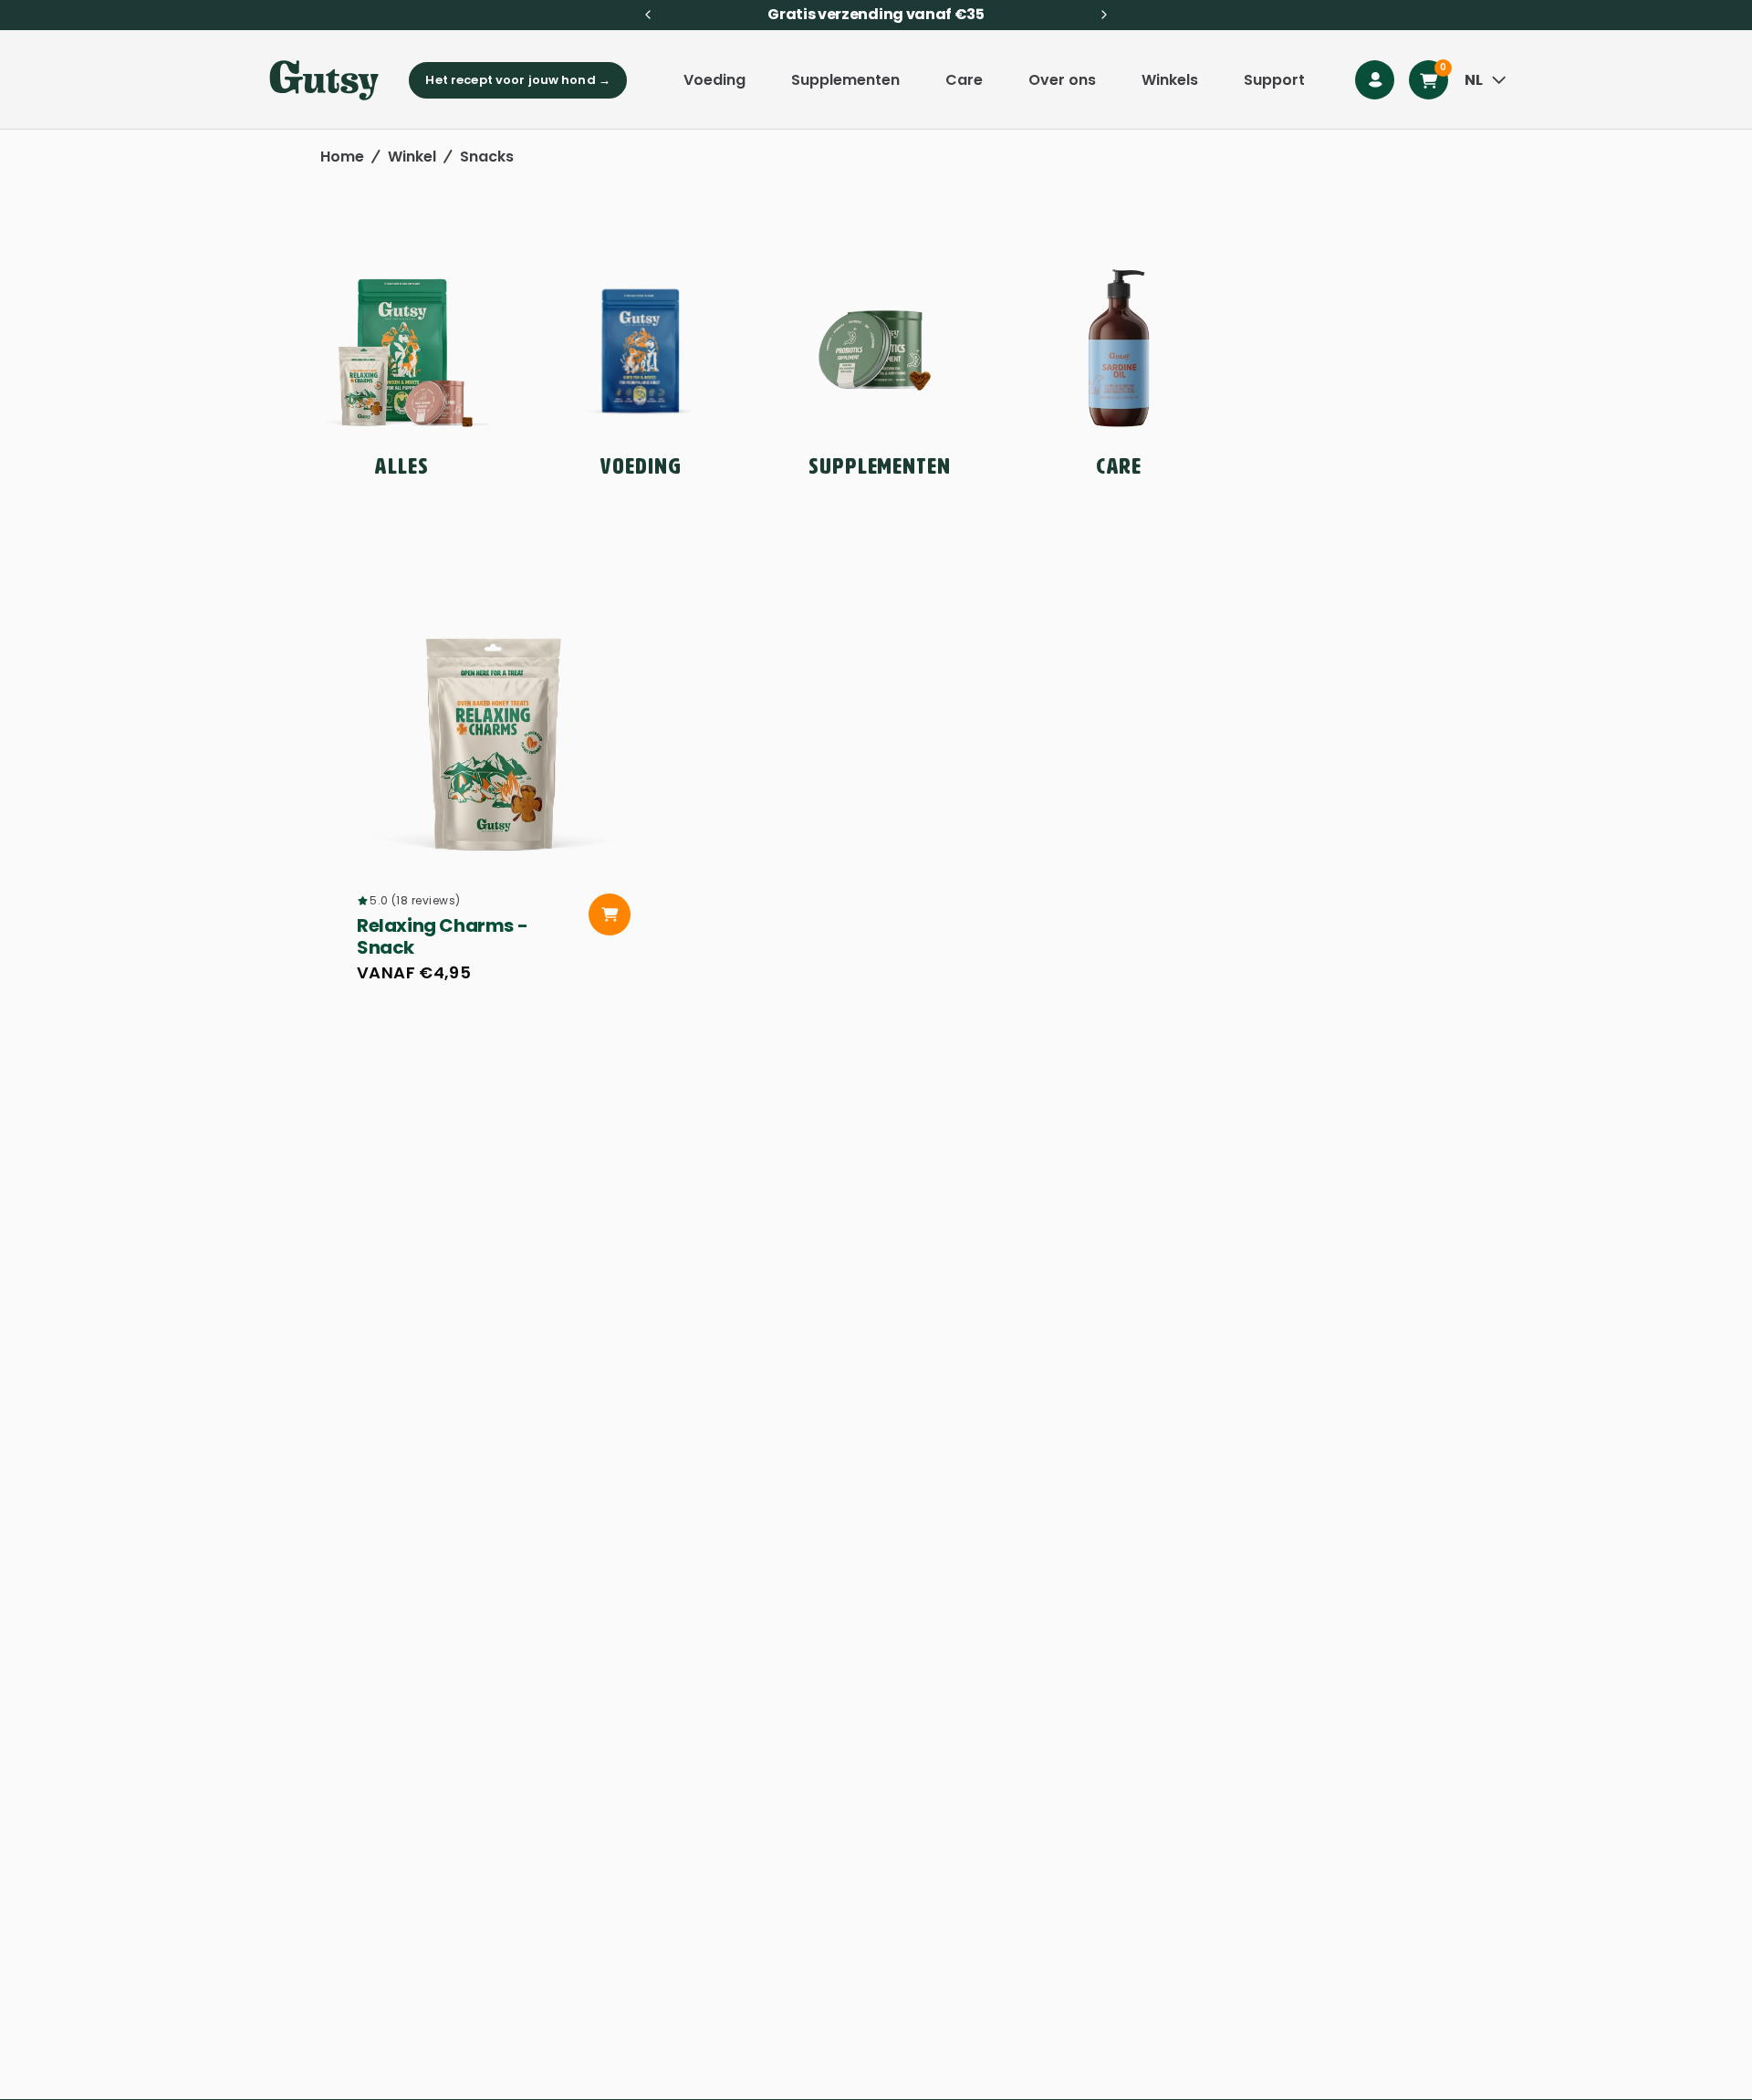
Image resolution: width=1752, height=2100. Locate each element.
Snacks (487, 157)
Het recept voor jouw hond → (518, 80)
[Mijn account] (1375, 80)
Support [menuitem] (1274, 80)
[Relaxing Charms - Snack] (494, 735)
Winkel (412, 157)
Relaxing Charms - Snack (442, 936)
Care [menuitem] (964, 80)
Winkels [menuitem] (1170, 80)
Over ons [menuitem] (1062, 80)
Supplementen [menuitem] (845, 80)
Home (342, 157)
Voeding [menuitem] (714, 80)
